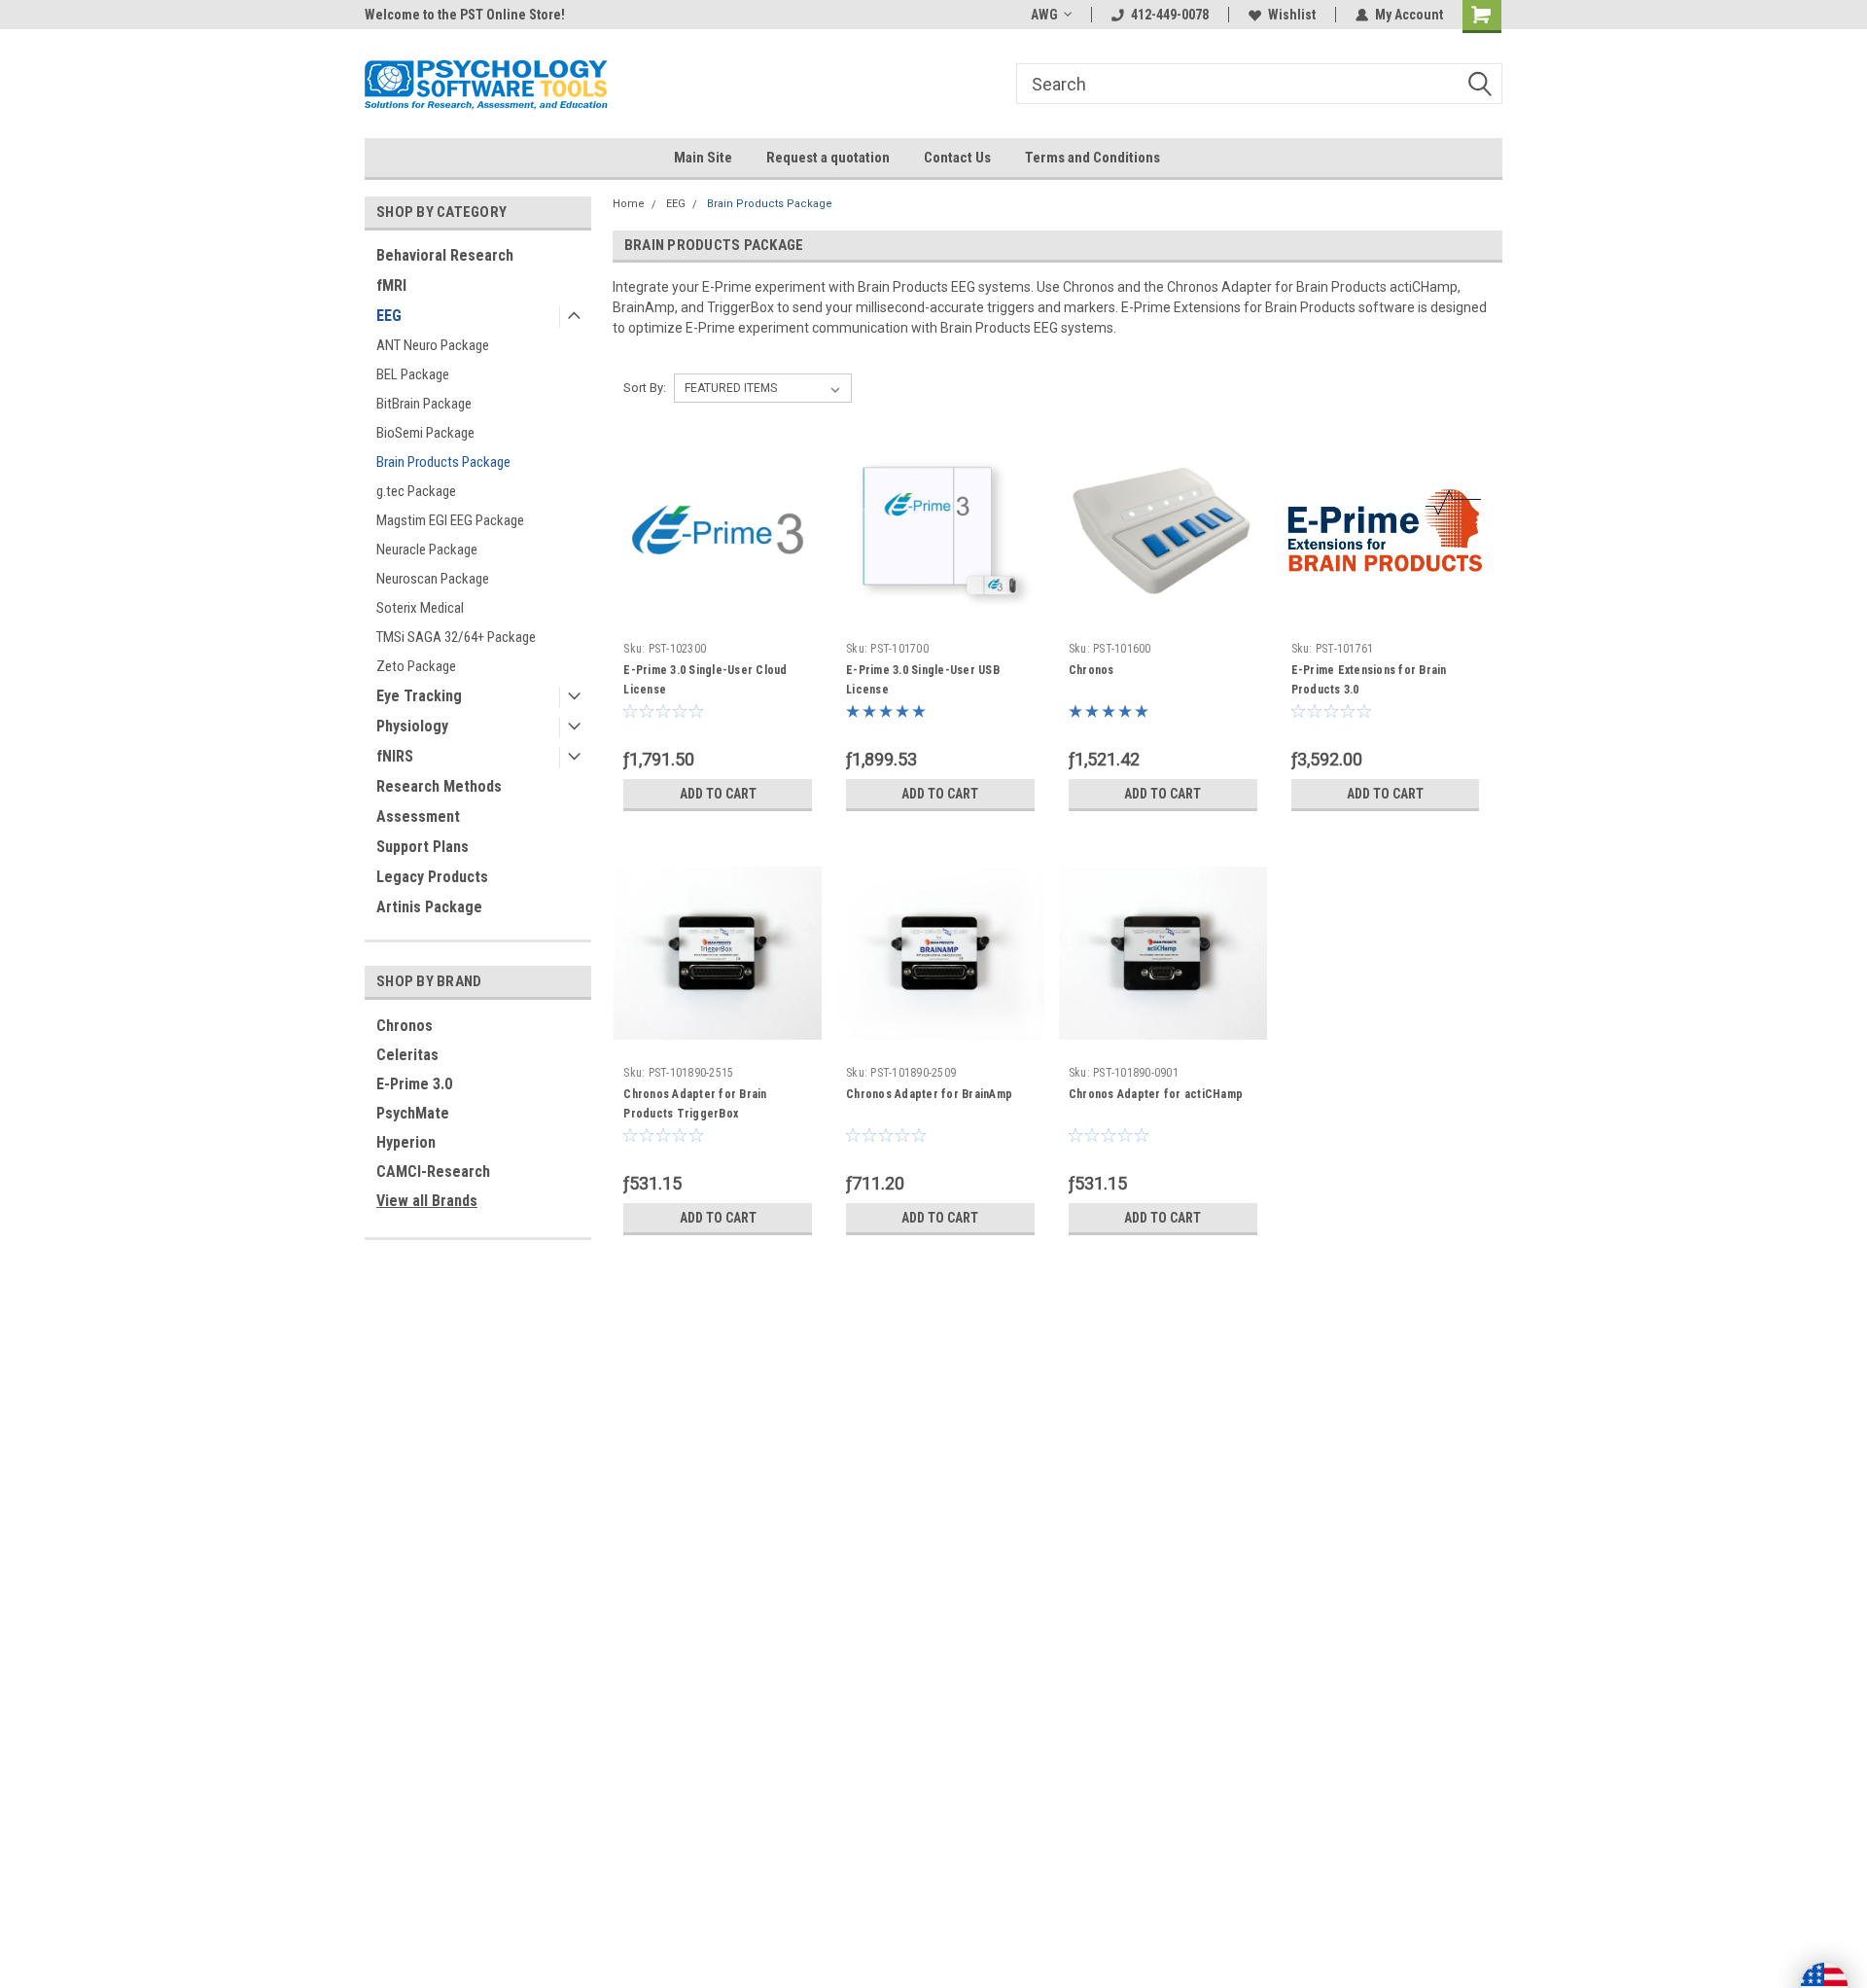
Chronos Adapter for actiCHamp (1156, 1094)
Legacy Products (432, 877)
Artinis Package (429, 907)
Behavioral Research (445, 255)
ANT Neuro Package (433, 345)
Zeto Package (416, 666)
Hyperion (406, 1142)
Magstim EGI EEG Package (450, 520)
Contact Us (957, 158)
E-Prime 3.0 (414, 1084)
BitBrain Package (424, 404)
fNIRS (395, 756)
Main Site (703, 158)
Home (629, 204)
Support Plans (423, 847)
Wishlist (1292, 15)
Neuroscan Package (433, 579)
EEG (389, 316)
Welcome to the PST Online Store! (465, 15)
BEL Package (413, 374)
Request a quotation (828, 158)
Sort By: (645, 388)
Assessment (418, 816)
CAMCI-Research (433, 1171)
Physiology (412, 726)
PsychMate (413, 1113)
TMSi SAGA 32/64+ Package (456, 637)
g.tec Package (416, 491)
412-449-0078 (1170, 15)
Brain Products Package (443, 462)
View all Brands (427, 1201)
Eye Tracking (419, 696)
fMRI (391, 285)
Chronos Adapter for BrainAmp (929, 1094)
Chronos (405, 1026)
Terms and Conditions (1092, 158)
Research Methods (439, 786)
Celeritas (407, 1055)
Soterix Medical (420, 608)
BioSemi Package (425, 433)
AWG (1044, 15)
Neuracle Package (427, 550)
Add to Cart (718, 794)
